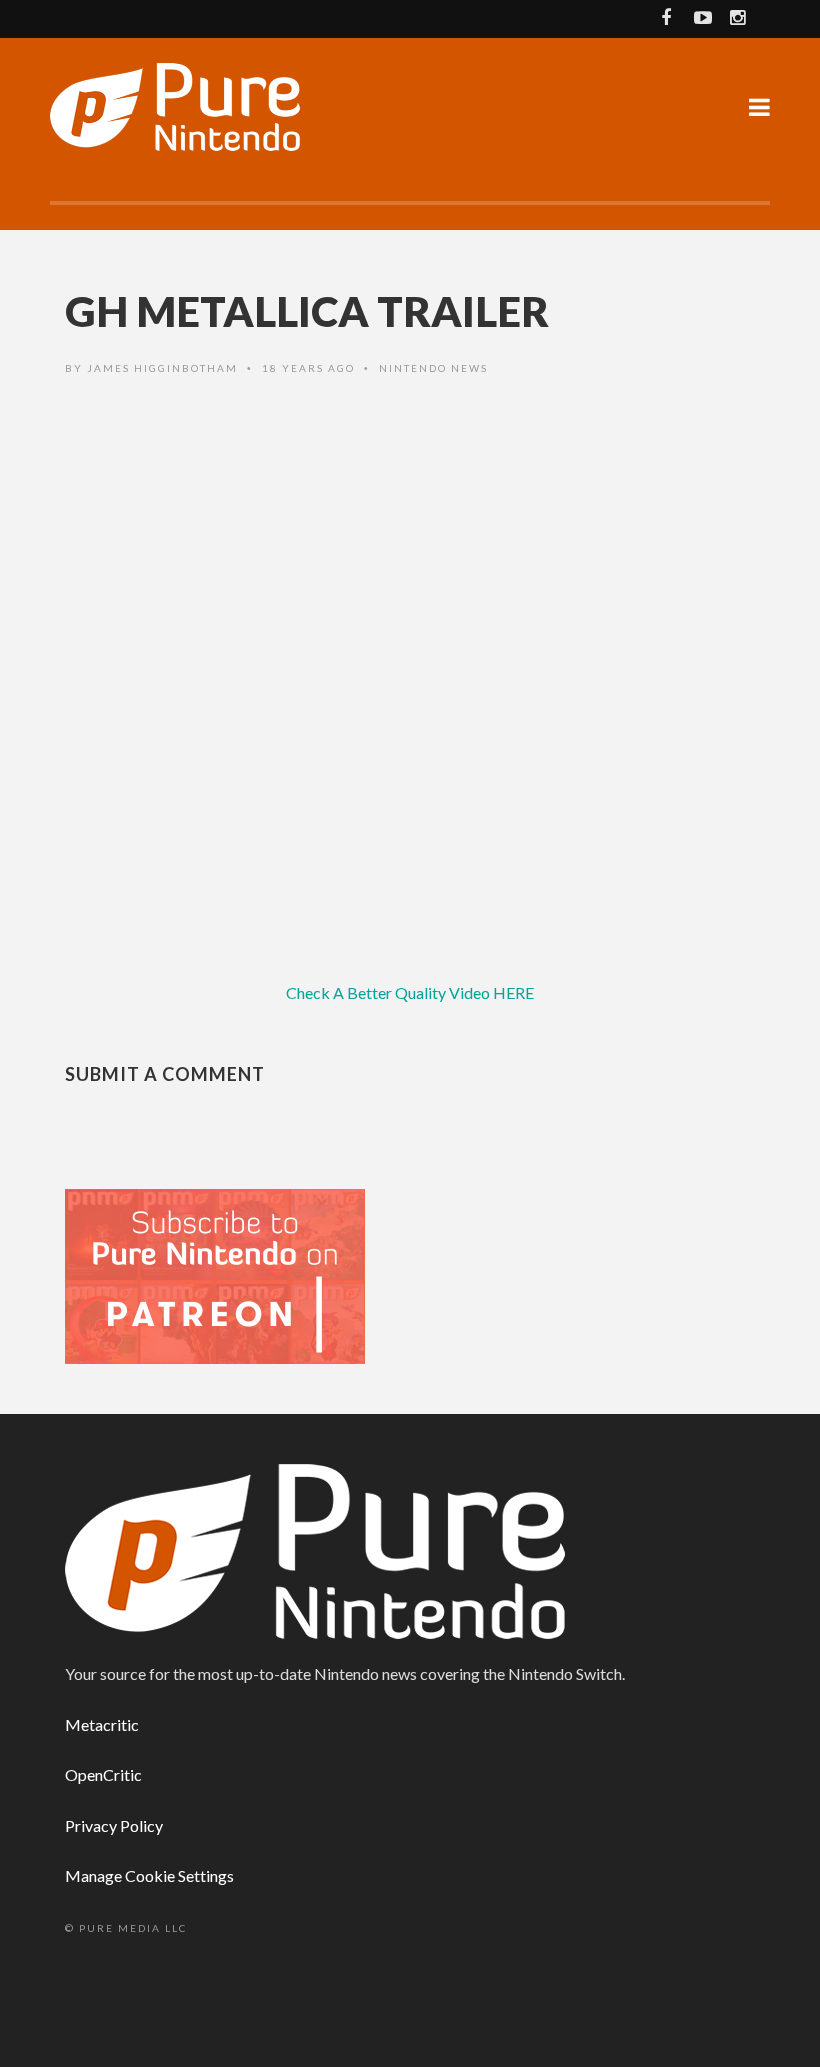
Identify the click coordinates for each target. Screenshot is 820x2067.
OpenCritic (103, 1774)
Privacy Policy (114, 1825)
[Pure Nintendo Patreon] (215, 1274)
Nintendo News (433, 368)
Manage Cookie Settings (149, 1875)
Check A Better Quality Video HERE (410, 992)
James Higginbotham (162, 368)
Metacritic (102, 1724)
